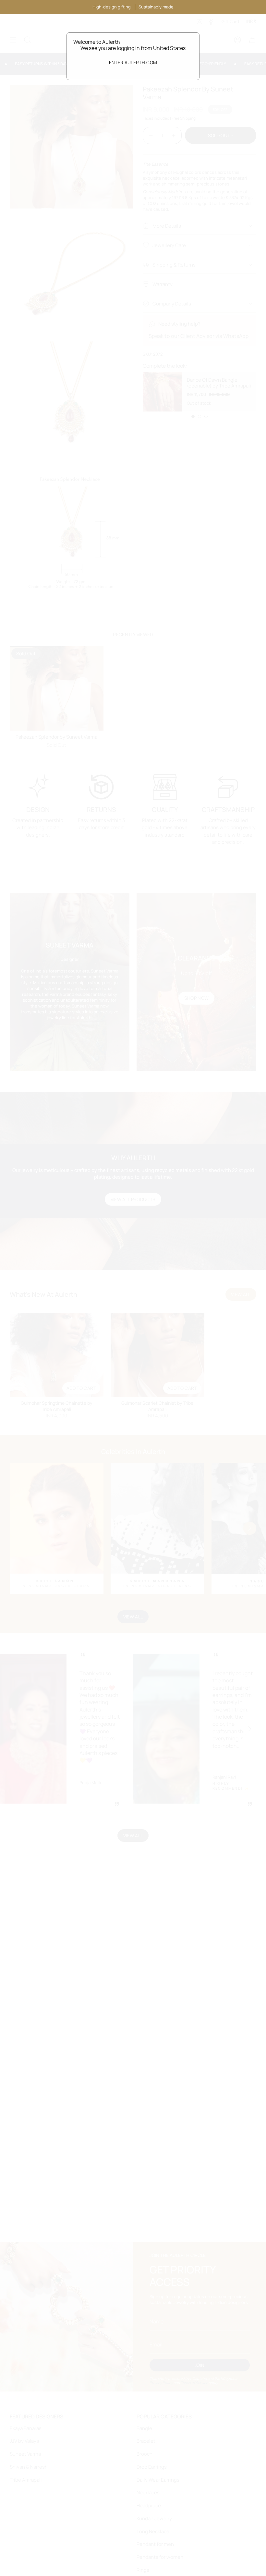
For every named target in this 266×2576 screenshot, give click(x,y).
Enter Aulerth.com (133, 62)
